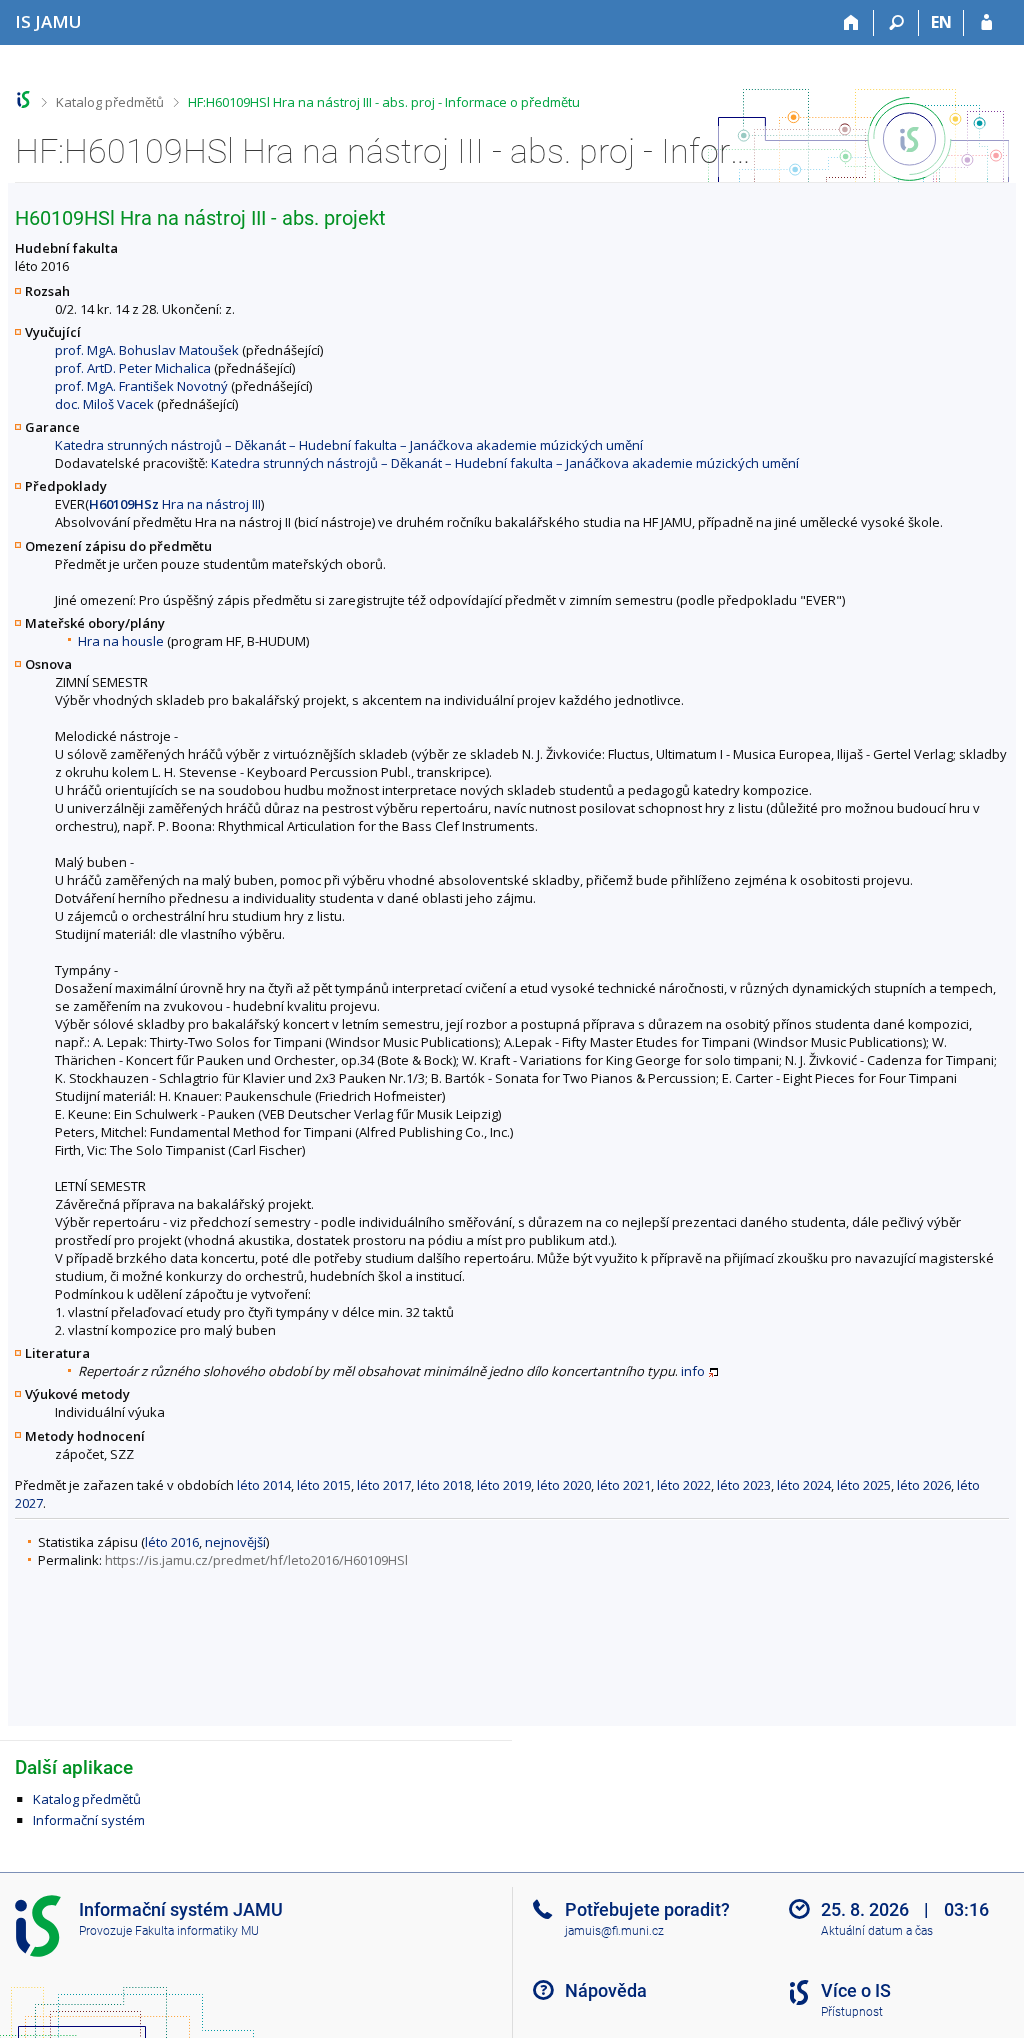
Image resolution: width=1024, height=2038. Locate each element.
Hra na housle (121, 641)
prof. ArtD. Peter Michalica (133, 368)
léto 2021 (624, 1485)
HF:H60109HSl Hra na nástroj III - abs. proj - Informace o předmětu (384, 102)
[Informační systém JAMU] (23, 99)
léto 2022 (684, 1485)
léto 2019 (504, 1485)
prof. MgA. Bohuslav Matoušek (147, 350)
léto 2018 (444, 1485)
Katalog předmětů (110, 102)
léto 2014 (264, 1485)
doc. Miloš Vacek (104, 404)
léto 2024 (804, 1485)
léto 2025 (864, 1485)
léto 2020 (564, 1485)
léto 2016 (172, 1542)
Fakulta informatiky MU (197, 1931)
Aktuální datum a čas (877, 1931)
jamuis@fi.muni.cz (614, 1931)
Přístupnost (852, 2012)
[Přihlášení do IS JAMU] (986, 23)
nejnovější (235, 1542)
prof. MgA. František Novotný (141, 386)
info (693, 1371)
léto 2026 (924, 1485)
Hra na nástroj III (175, 504)
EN (941, 22)
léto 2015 (324, 1485)
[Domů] (851, 23)
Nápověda (606, 1990)
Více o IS (856, 1990)
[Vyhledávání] (896, 23)
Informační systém (89, 1820)
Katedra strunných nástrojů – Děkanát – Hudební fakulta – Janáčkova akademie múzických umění (349, 445)
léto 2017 (384, 1485)
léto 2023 (744, 1485)
